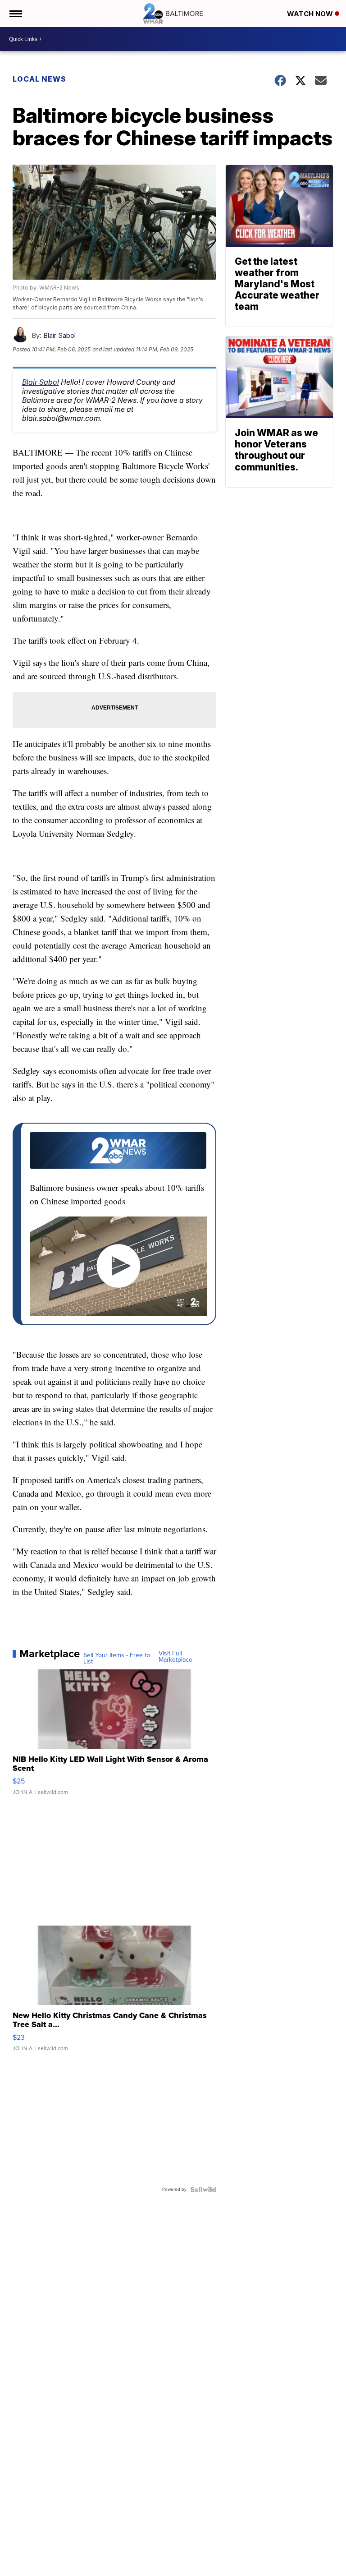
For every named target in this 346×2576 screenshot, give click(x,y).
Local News (39, 79)
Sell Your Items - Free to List (117, 1659)
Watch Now (311, 14)
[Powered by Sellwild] (203, 2189)
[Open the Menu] (15, 14)
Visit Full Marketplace (175, 1657)
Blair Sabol (59, 335)
